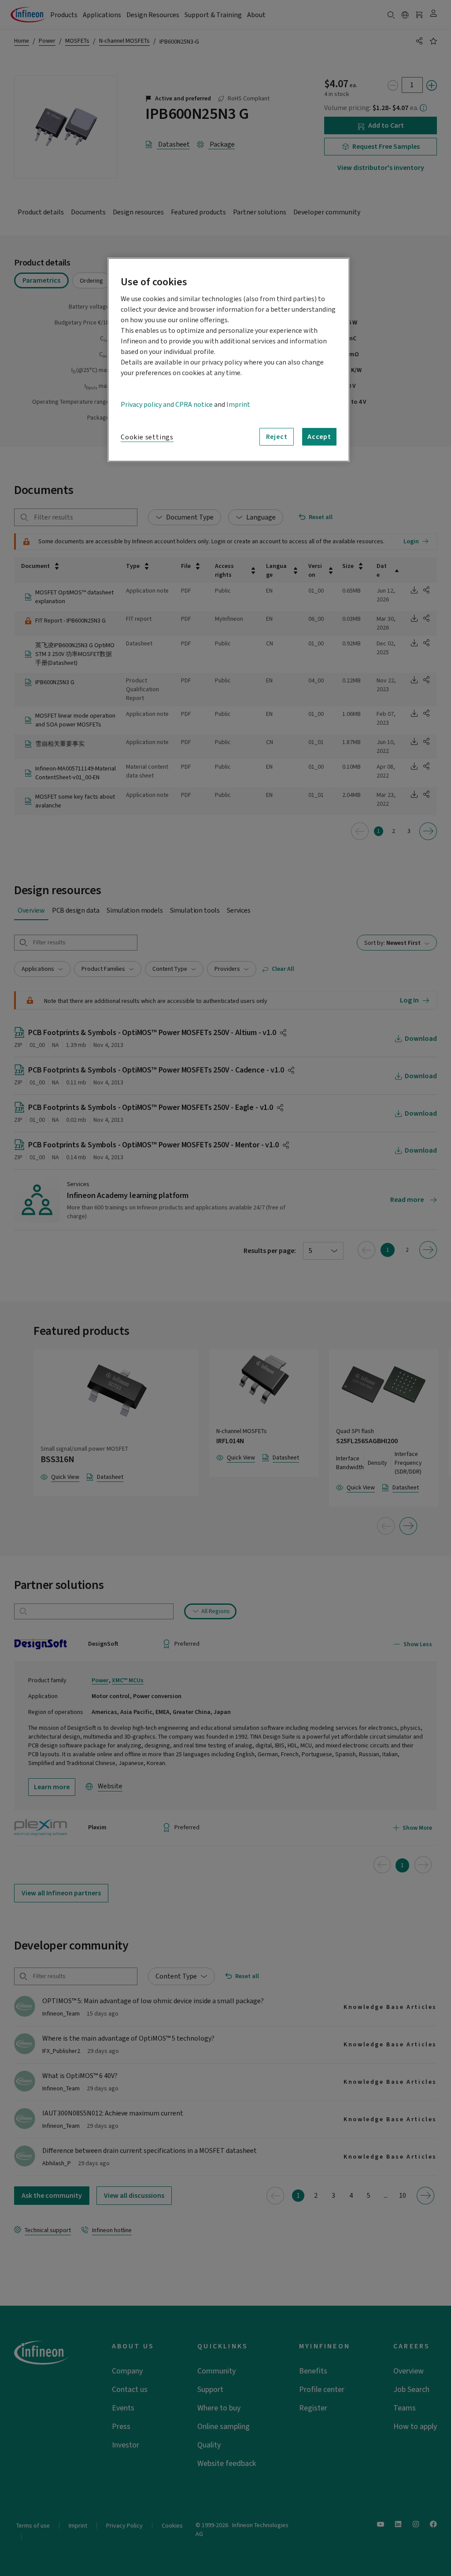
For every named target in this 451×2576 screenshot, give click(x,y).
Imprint (238, 405)
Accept (319, 437)
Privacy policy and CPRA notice (167, 405)
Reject (277, 437)
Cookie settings (147, 437)
